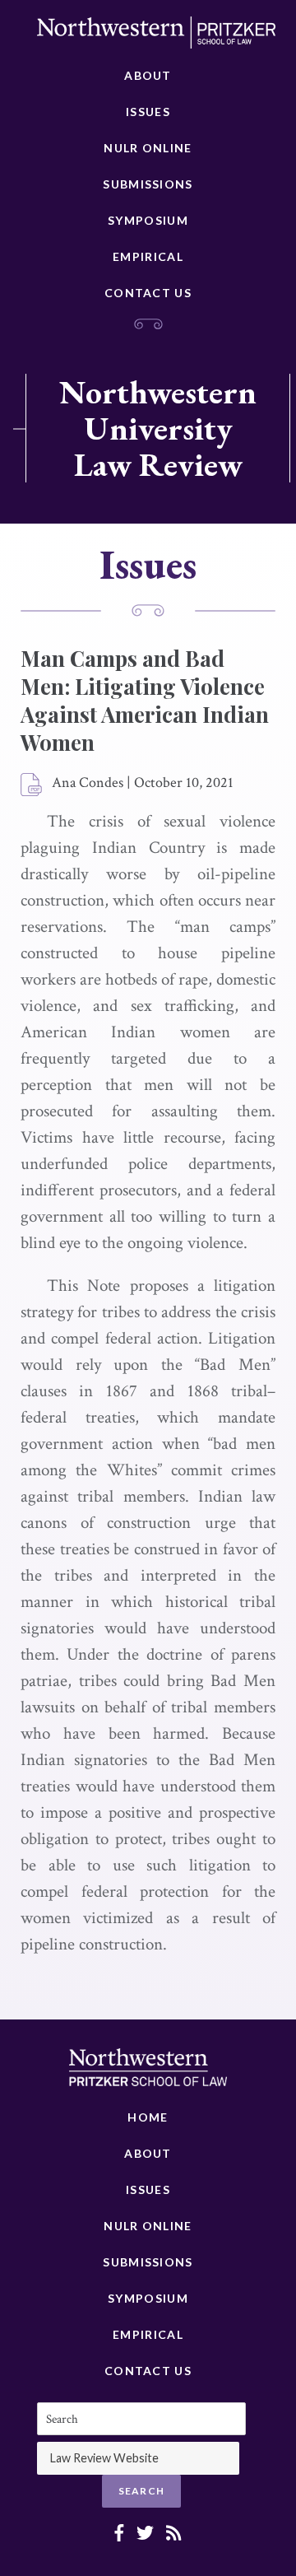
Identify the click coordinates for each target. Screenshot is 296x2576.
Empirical (148, 256)
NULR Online (148, 148)
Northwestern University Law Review (158, 428)
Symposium (148, 220)
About (148, 75)
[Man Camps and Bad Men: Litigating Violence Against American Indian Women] (32, 785)
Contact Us (148, 293)
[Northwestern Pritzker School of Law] (156, 37)
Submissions (148, 184)
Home (148, 2117)
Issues (148, 112)
